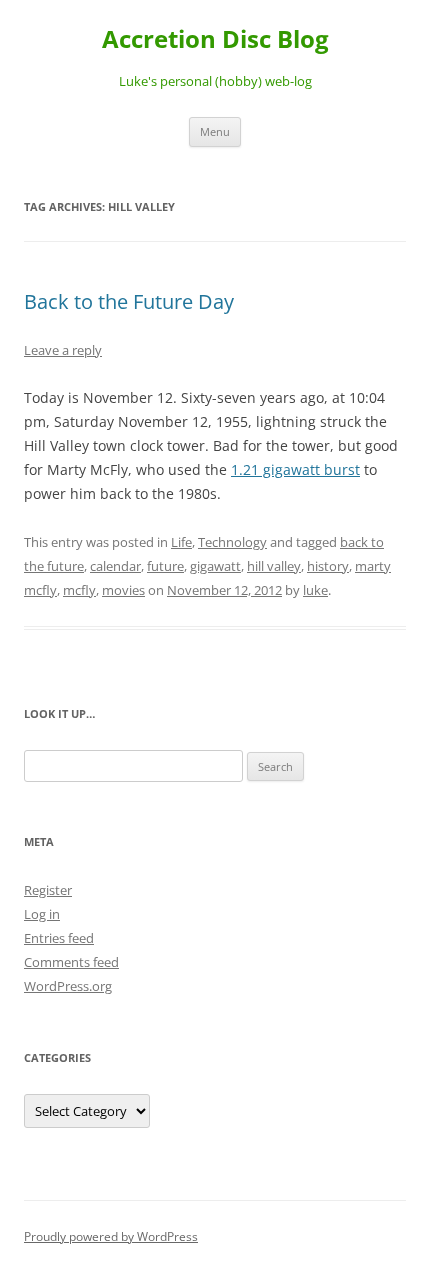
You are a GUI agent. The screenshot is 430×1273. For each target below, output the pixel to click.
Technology (232, 542)
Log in (42, 914)
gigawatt (215, 566)
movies (123, 590)
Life (181, 542)
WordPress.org (68, 986)
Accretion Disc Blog (215, 39)
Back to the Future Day (129, 301)
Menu (215, 131)
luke (315, 590)
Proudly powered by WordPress (111, 1236)
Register (48, 890)
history (328, 566)
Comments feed (71, 962)
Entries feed (59, 938)
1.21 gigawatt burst (295, 469)
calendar (115, 566)
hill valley (274, 566)
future (165, 566)
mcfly (79, 590)
